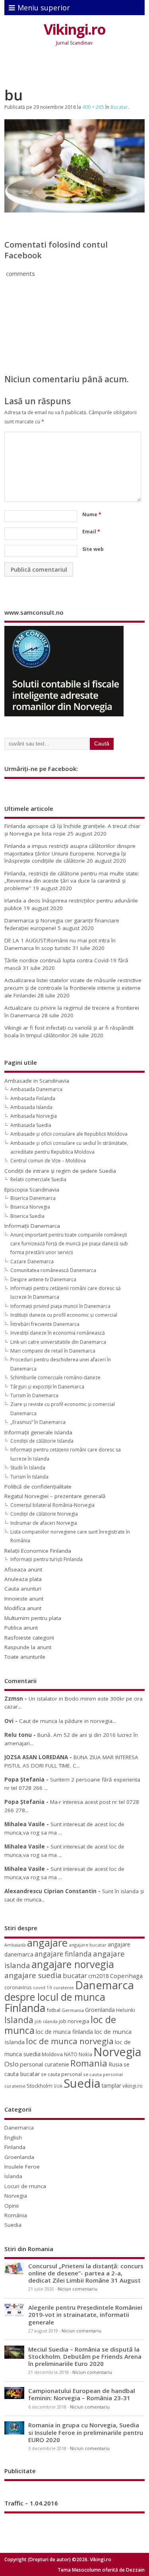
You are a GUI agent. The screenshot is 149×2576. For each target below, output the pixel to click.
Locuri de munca (25, 2186)
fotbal (53, 2010)
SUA (58, 2086)
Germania (73, 2010)
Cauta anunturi (23, 1589)
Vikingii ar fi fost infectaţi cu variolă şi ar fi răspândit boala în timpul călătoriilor (69, 1031)
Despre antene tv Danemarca (43, 1279)
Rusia (115, 2064)
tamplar (111, 2085)
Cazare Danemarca (32, 1261)
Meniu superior (44, 8)
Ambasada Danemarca (36, 1089)
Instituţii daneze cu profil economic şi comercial (64, 1315)
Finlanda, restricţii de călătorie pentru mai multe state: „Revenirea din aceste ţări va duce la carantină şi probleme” (72, 881)
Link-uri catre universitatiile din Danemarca (58, 1342)
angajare (47, 1943)
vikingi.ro (133, 2086)
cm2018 (99, 1976)
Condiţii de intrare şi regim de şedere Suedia (60, 1171)
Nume (92, 514)
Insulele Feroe (22, 2167)
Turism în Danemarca (34, 1395)
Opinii (12, 2206)
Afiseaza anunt (23, 1569)
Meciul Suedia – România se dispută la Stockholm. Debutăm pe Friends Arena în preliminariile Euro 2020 (85, 2356)
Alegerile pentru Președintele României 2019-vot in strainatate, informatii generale (85, 2314)
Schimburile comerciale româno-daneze (55, 1377)
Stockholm (40, 2086)
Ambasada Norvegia (34, 1116)
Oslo (12, 2064)
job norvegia (74, 2021)
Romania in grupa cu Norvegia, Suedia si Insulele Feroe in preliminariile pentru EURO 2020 (86, 2432)
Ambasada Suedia (31, 1125)
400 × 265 (93, 107)
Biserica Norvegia (30, 1207)
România (16, 2215)
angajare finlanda (63, 1954)
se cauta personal (61, 2074)
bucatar (75, 1975)
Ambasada (15, 1945)
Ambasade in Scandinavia (37, 1081)
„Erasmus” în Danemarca (38, 1422)
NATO (71, 2054)
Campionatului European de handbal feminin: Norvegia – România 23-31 (82, 2394)
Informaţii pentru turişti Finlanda (46, 1559)
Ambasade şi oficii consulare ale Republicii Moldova (69, 1134)
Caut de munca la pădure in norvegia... (68, 1721)
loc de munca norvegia (70, 2041)
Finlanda (25, 2008)
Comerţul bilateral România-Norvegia (52, 1505)
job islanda (46, 2021)
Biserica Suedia (27, 1216)
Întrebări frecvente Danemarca (45, 1324)
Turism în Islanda (29, 1477)
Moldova (52, 2054)
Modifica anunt (23, 1608)
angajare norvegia (73, 1964)
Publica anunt (21, 1628)
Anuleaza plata (23, 1579)
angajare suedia (33, 1975)
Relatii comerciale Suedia (38, 1179)
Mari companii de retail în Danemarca (53, 1351)
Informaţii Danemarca (32, 1226)
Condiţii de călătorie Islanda (42, 1441)
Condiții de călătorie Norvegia (44, 1514)
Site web (93, 549)
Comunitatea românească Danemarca (53, 1270)
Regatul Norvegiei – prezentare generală (55, 1496)
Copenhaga (126, 1976)
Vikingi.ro (74, 29)
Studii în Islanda (28, 1468)
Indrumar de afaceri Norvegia (44, 1523)
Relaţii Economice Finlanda (38, 1551)
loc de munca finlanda (64, 2032)
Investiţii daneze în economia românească (58, 1333)
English (13, 2137)
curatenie (64, 1987)
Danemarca (104, 1985)
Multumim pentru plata (33, 1618)
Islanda (19, 2020)
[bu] (74, 210)
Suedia (82, 2083)
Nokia (85, 2054)
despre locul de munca (55, 1997)
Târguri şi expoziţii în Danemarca (47, 1387)
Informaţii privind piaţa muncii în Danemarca (60, 1306)
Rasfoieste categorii (29, 1638)
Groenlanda (100, 2010)
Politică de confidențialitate (38, 1487)
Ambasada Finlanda (33, 1098)
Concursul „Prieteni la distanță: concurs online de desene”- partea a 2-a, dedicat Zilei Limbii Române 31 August (86, 2273)
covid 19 (43, 1987)
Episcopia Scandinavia (32, 1190)
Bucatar (119, 107)
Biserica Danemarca (33, 1198)
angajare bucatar (88, 1945)
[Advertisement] (76, 68)
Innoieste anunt (24, 1599)
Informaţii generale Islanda (38, 1432)
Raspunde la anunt (28, 1647)
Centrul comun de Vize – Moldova (48, 1161)
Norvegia (117, 2052)
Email (91, 532)
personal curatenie (45, 2064)
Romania (89, 2063)
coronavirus (18, 1987)
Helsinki (126, 2010)
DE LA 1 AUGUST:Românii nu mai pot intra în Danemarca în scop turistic (60, 944)
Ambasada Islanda (31, 1107)
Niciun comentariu (77, 2289)
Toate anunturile (25, 1657)
